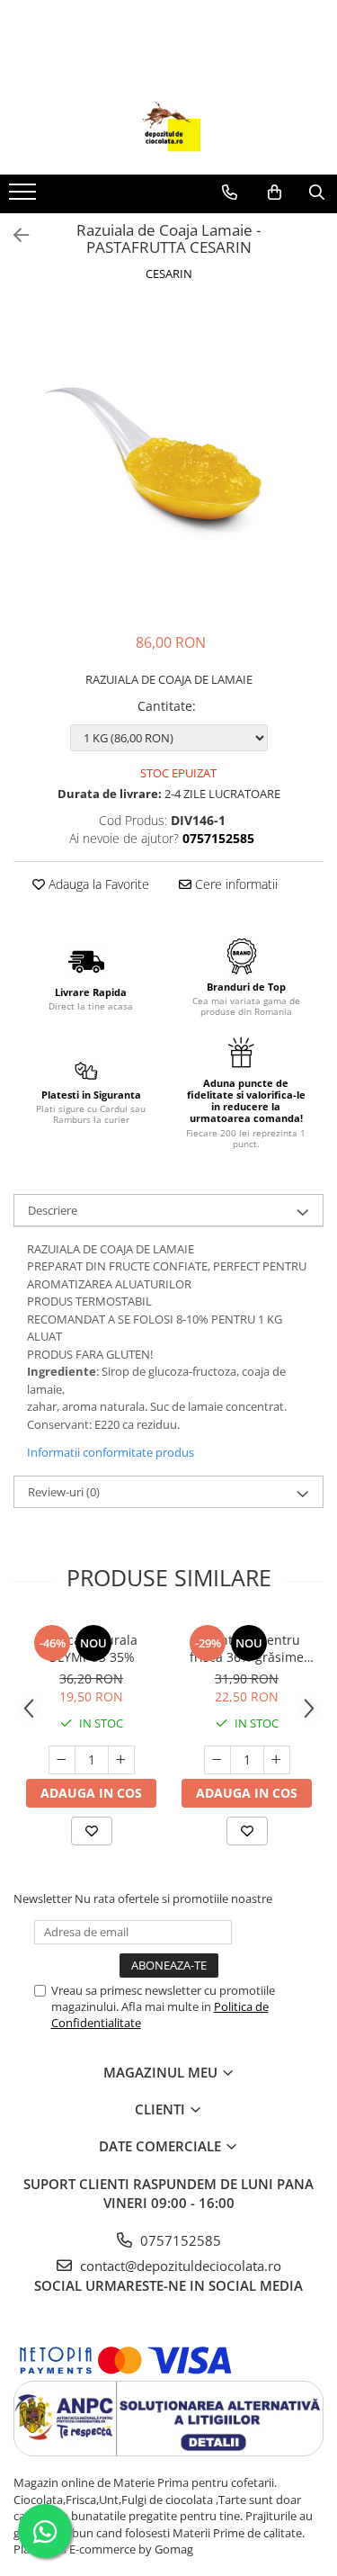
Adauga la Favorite (97, 884)
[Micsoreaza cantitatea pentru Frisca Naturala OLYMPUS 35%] (62, 1760)
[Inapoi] (13, 235)
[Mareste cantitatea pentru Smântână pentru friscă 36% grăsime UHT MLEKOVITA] (277, 1760)
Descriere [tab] (53, 1210)
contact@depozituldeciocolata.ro (179, 2266)
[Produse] (25, 197)
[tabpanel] (168, 459)
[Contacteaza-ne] (230, 193)
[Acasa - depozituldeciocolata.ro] (169, 130)
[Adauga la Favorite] (92, 1831)
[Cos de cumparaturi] (275, 193)
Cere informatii (235, 884)
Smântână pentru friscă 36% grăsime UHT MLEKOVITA (247, 1648)
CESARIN (169, 274)
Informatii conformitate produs (111, 1452)
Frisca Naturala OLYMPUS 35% (92, 1648)
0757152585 (179, 2240)
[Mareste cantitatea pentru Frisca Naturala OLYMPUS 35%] (121, 1760)
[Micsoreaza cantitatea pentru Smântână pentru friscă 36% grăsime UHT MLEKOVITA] (217, 1760)
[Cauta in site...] (317, 193)
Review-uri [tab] (64, 1492)
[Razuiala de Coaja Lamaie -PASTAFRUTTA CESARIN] (168, 459)
